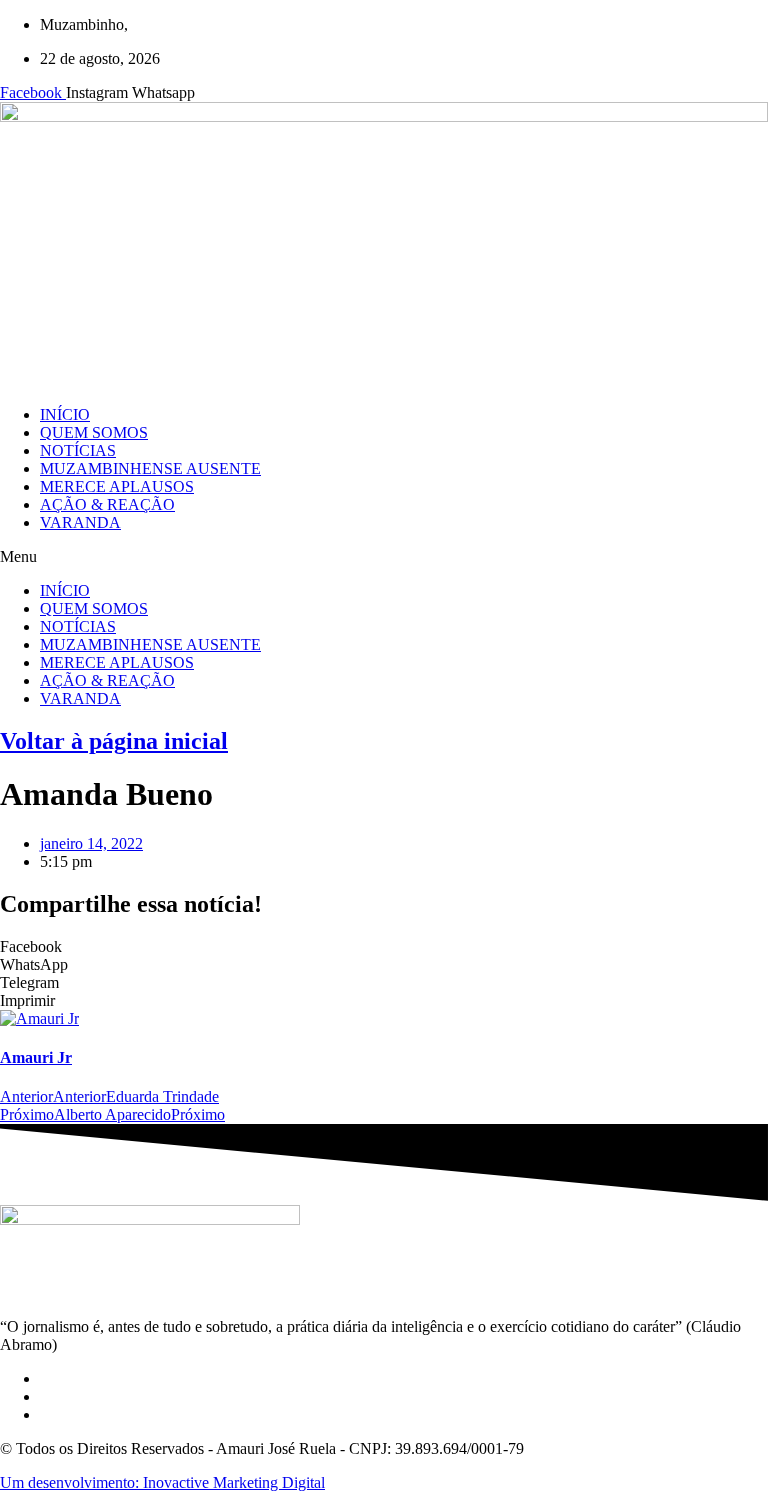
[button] (384, 557)
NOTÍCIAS (78, 450)
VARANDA (80, 522)
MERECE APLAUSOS (117, 486)
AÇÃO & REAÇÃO (107, 504)
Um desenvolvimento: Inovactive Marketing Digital (162, 1482)
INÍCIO (65, 414)
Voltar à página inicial (114, 741)
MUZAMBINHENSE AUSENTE (150, 468)
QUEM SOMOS (94, 432)
